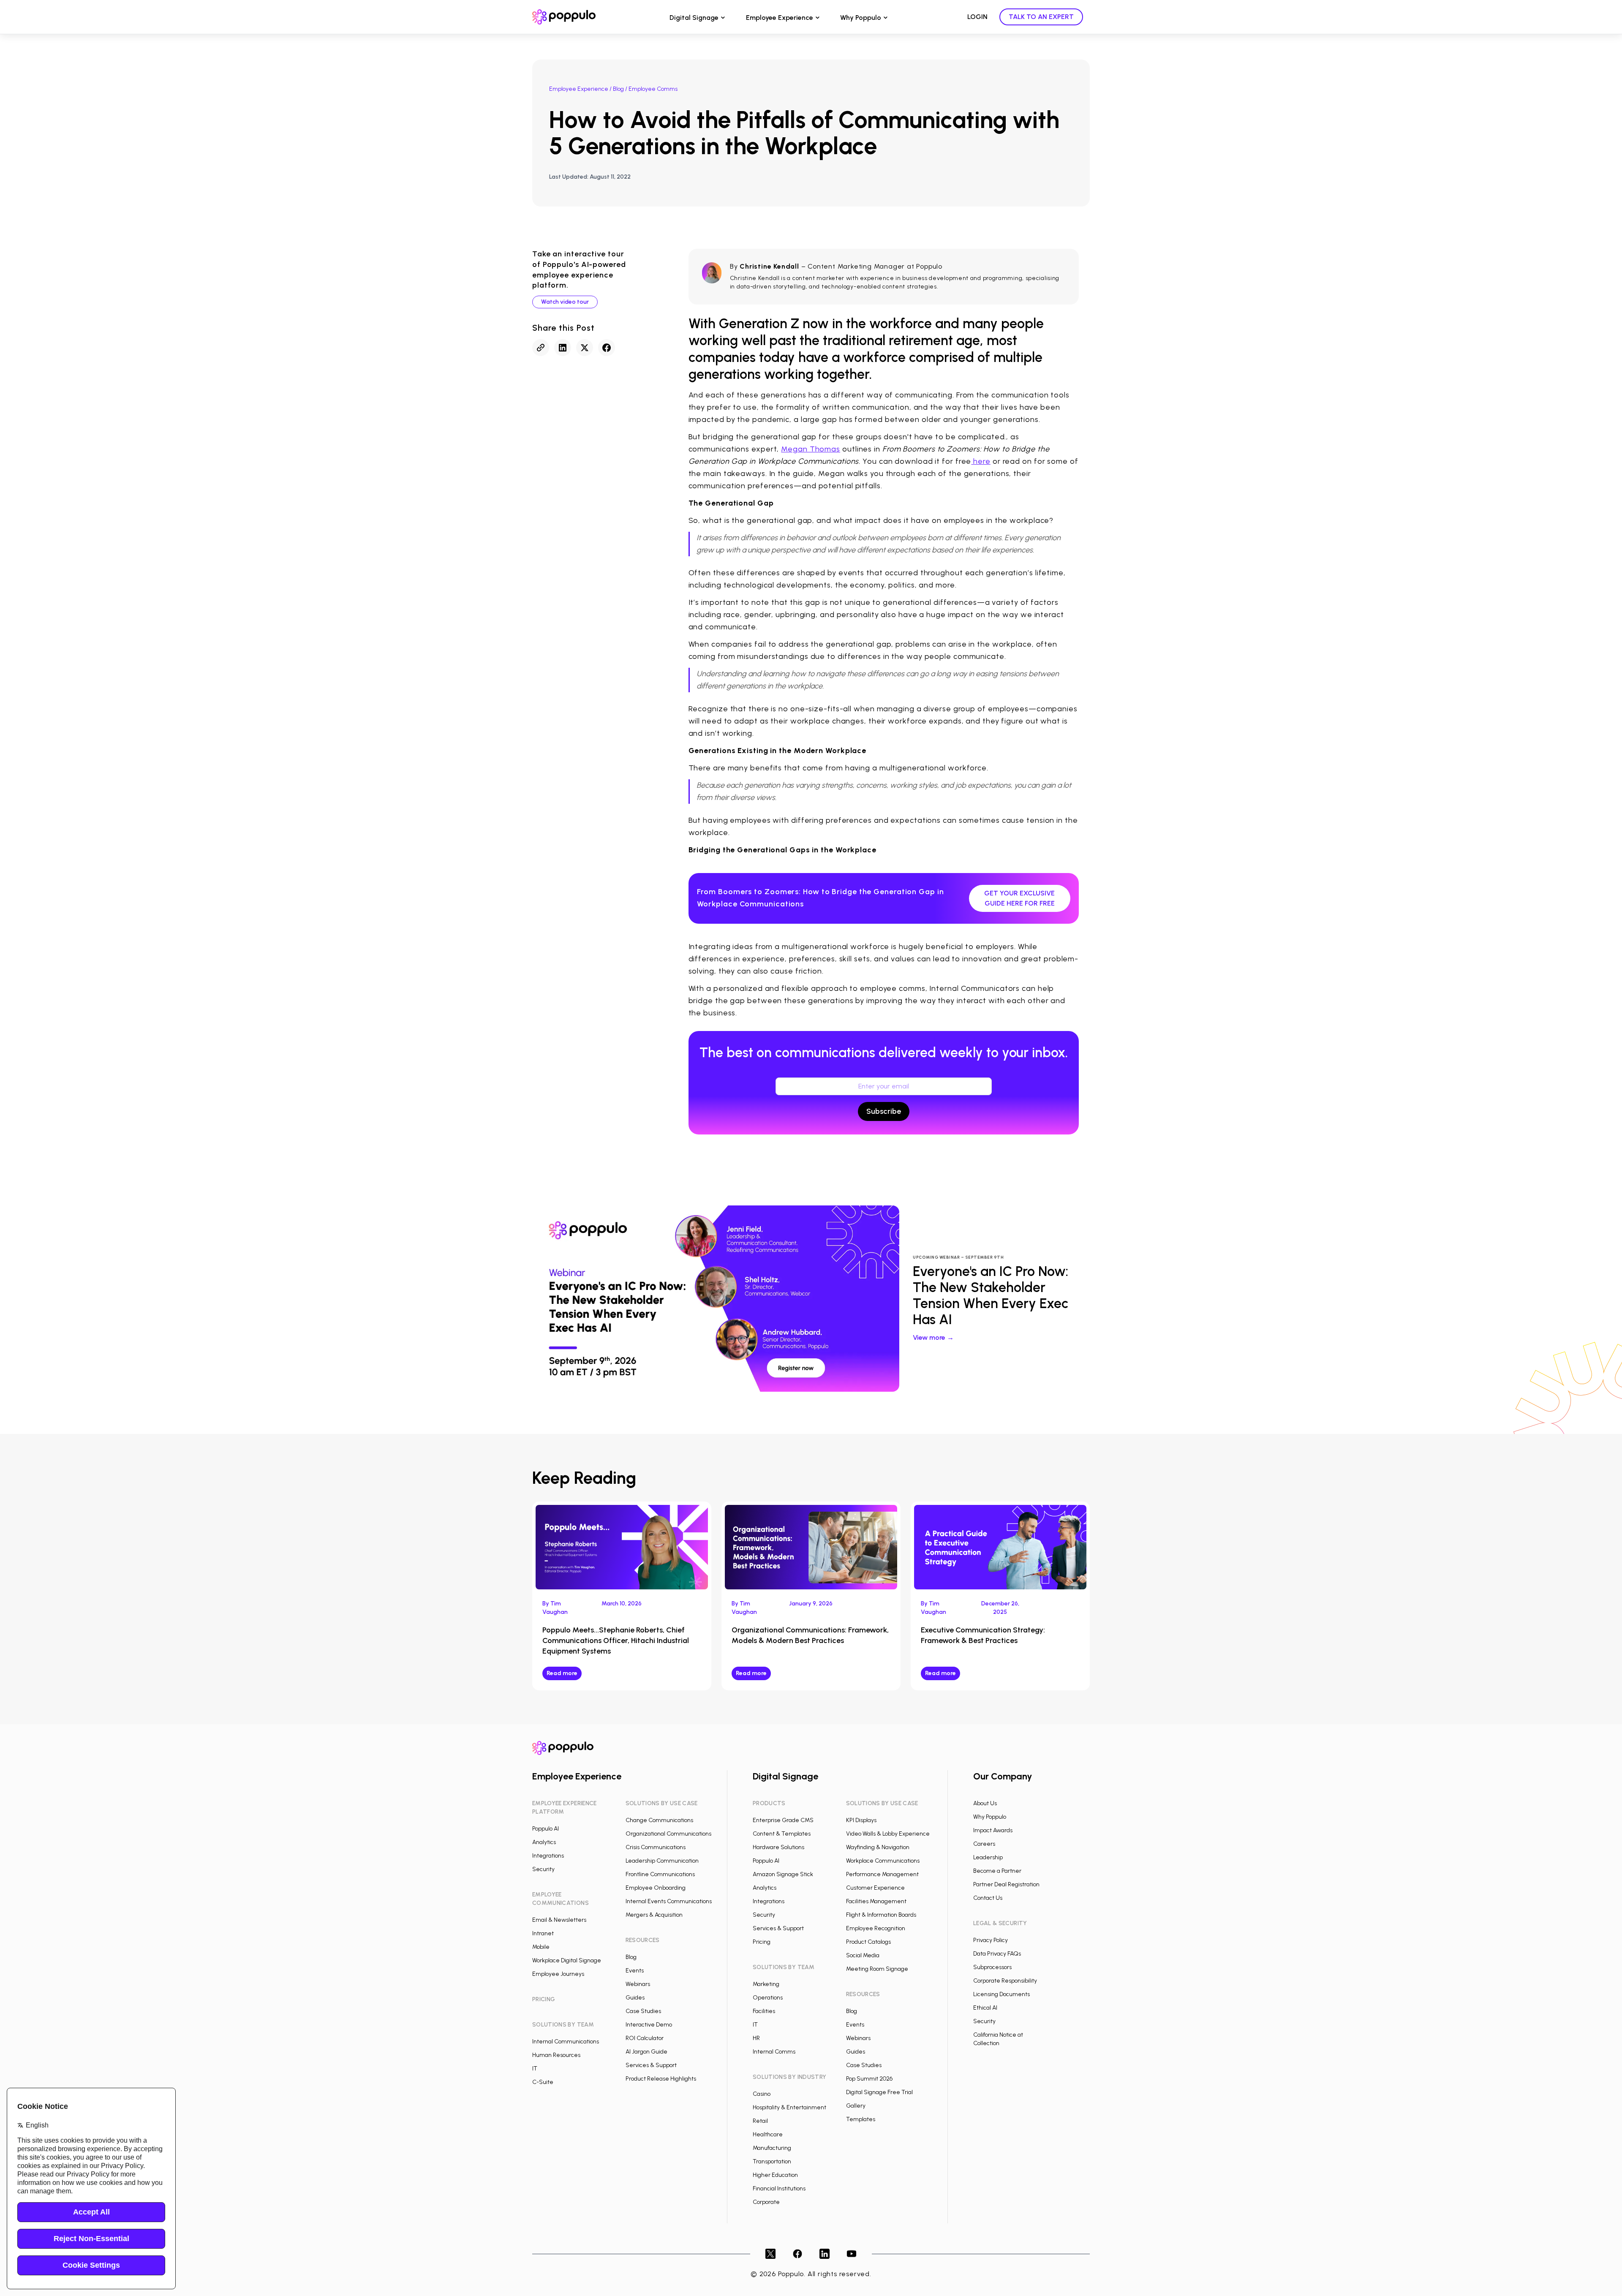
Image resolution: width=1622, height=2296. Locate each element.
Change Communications (659, 1820)
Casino (762, 2094)
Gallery (856, 2106)
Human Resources (556, 2055)
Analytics (544, 1842)
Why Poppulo (861, 18)
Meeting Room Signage (877, 1969)
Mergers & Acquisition (654, 1915)
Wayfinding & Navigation (878, 1847)
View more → (933, 1337)
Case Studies (643, 2011)
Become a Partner (997, 1871)
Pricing (762, 1942)
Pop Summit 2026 (869, 2079)
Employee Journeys (558, 1974)
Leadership (988, 1857)
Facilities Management (876, 1901)
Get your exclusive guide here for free (1019, 898)
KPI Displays (861, 1820)
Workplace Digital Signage (567, 1960)
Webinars (638, 1984)
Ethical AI (985, 2008)
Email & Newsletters (559, 1920)
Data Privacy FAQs (997, 1954)
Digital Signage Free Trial (879, 2092)
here (981, 461)
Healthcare (768, 2134)
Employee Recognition (876, 1928)
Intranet (543, 1933)
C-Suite (543, 2082)
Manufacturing (772, 2148)
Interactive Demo (649, 2025)
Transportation (772, 2161)
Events (635, 1971)
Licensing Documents (1002, 1994)
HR (756, 2038)
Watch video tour (565, 302)
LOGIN (977, 17)
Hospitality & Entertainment (789, 2107)
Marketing (766, 1984)
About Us (985, 1803)
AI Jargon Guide (646, 2052)
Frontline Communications (660, 1874)
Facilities (764, 2011)
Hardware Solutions (778, 1847)
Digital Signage (694, 18)
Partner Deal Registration (1006, 1884)
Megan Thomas (811, 449)
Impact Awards (993, 1830)
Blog (618, 89)
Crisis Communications (656, 1847)
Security (543, 1869)
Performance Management (882, 1874)
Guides (635, 1998)
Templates (861, 2119)
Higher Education (775, 2175)
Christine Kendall (769, 266)
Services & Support (651, 2065)
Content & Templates (782, 1834)
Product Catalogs (868, 1942)
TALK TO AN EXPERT (1041, 17)
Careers (984, 1844)
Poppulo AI (546, 1829)
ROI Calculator (645, 2038)
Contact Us (988, 1898)
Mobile (541, 1947)
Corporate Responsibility (1005, 1981)
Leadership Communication (662, 1861)
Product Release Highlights (661, 2079)
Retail (760, 2121)
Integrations (548, 1856)
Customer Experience (875, 1888)
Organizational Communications (668, 1834)
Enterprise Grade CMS (783, 1820)
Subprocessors (992, 1967)
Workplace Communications (883, 1861)
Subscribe (884, 1111)
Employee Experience (780, 18)
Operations (768, 1998)
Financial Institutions (779, 2189)
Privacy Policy (991, 1940)
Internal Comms (774, 2052)
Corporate (766, 2202)
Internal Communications (566, 2042)
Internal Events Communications (669, 1901)
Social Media (863, 1955)
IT (535, 2069)
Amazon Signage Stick (783, 1874)
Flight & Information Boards (881, 1915)
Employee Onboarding (656, 1888)
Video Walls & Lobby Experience (888, 1834)
